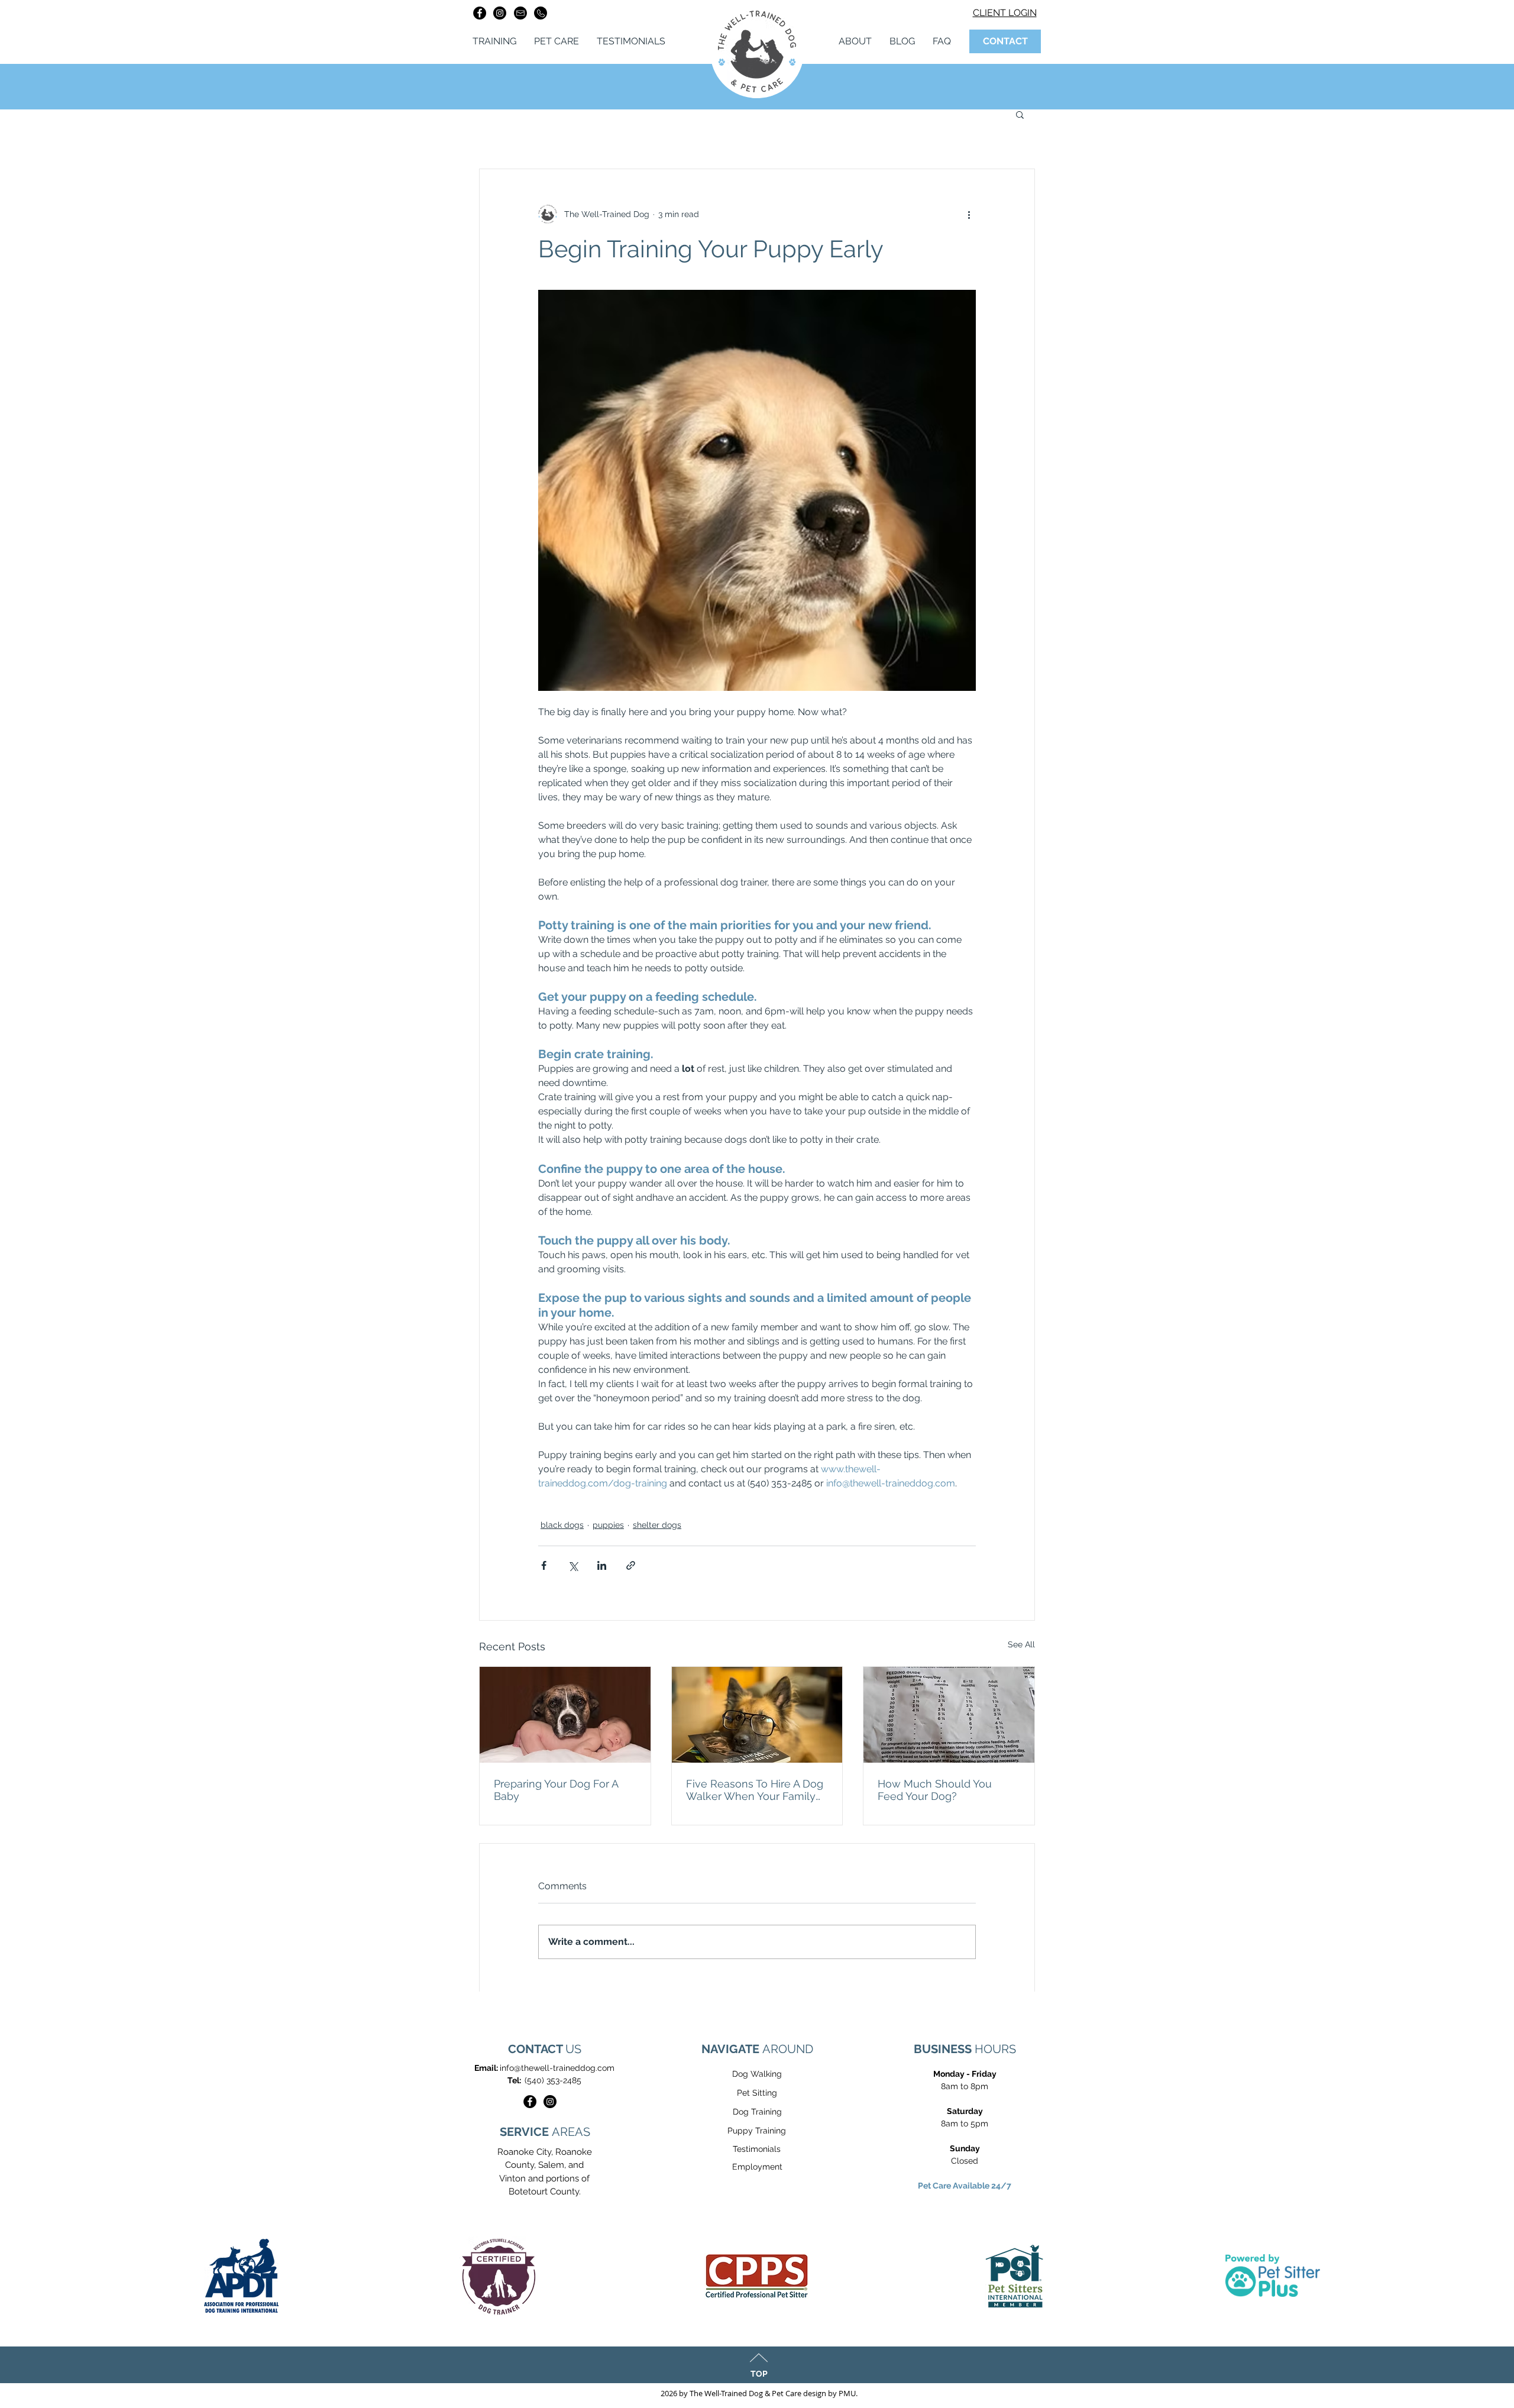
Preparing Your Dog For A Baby (556, 1790)
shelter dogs (657, 1525)
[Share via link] (631, 1565)
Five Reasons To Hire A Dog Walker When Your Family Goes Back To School (755, 1790)
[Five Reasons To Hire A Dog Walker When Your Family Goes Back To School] (757, 1715)
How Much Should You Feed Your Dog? (935, 1790)
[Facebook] (480, 13)
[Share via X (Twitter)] (573, 1565)
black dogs (562, 1525)
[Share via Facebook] (544, 1565)
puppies (608, 1525)
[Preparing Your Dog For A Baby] (565, 1715)
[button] (1020, 114)
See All (1021, 1644)
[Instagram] (500, 13)
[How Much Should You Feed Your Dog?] (949, 1715)
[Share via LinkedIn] (602, 1565)
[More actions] (969, 214)
